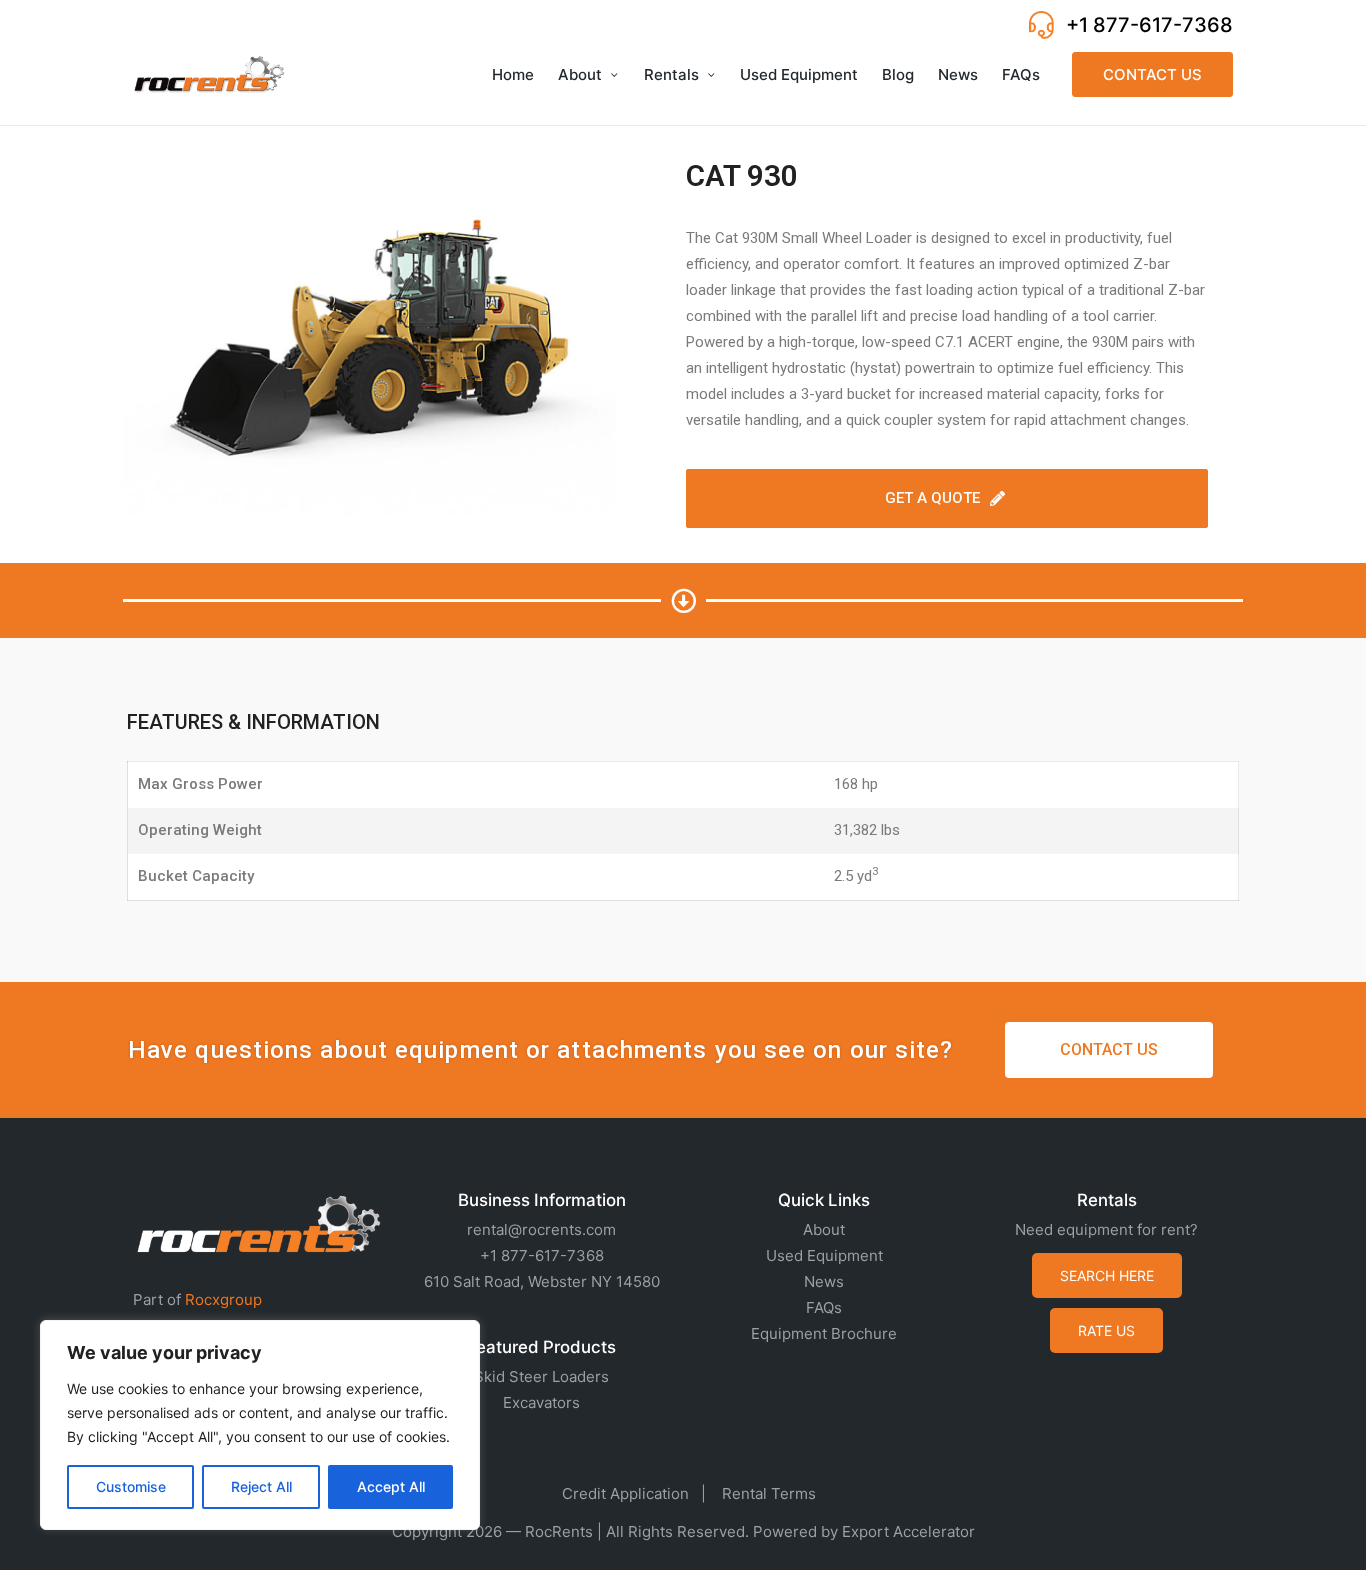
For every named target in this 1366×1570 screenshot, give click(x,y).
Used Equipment (824, 1255)
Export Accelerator (908, 1531)
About (824, 1229)
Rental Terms (769, 1493)
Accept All (391, 1486)
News (824, 1281)
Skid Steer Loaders (541, 1376)
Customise (131, 1486)
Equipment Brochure (824, 1333)
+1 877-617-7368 (1149, 25)
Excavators (541, 1402)
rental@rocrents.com (541, 1229)
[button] (1152, 74)
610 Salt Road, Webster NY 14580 (542, 1281)
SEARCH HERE (1107, 1275)
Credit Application (625, 1493)
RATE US (1106, 1330)
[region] (260, 1425)
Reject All (261, 1486)
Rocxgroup (223, 1299)
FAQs (824, 1307)
